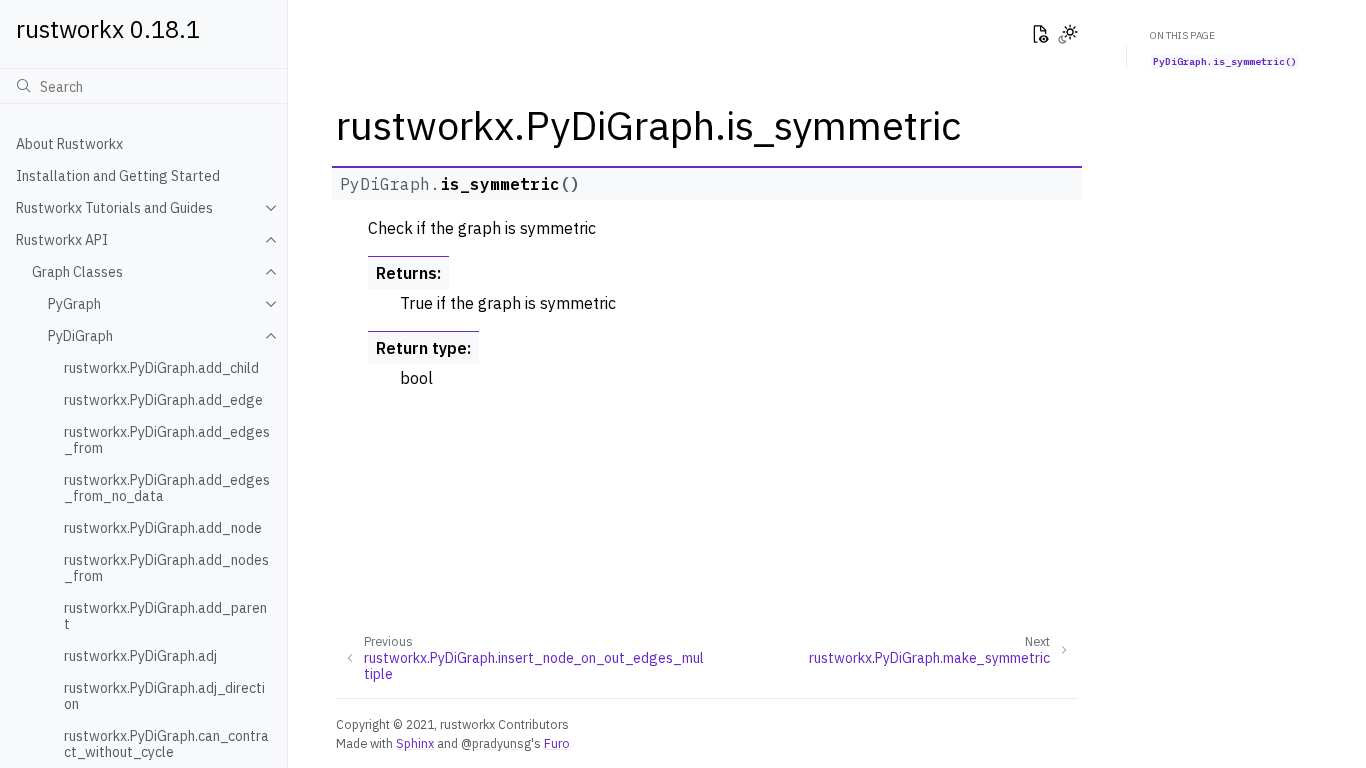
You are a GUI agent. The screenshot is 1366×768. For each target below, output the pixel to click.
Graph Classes (77, 272)
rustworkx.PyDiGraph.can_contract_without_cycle (166, 744)
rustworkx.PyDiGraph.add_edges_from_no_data (167, 488)
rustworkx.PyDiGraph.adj (140, 656)
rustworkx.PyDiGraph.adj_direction (164, 696)
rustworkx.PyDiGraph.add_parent (165, 616)
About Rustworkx (69, 144)
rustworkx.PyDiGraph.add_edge (163, 400)
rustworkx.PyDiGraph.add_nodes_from (166, 568)
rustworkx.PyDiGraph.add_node (163, 528)
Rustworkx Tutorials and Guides (114, 208)
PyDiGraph (80, 336)
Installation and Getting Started (118, 176)
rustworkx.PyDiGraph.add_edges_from (167, 440)
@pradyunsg (496, 743)
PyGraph (74, 304)
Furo (557, 743)
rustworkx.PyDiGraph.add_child (161, 368)
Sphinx (415, 743)
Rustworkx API (62, 240)
